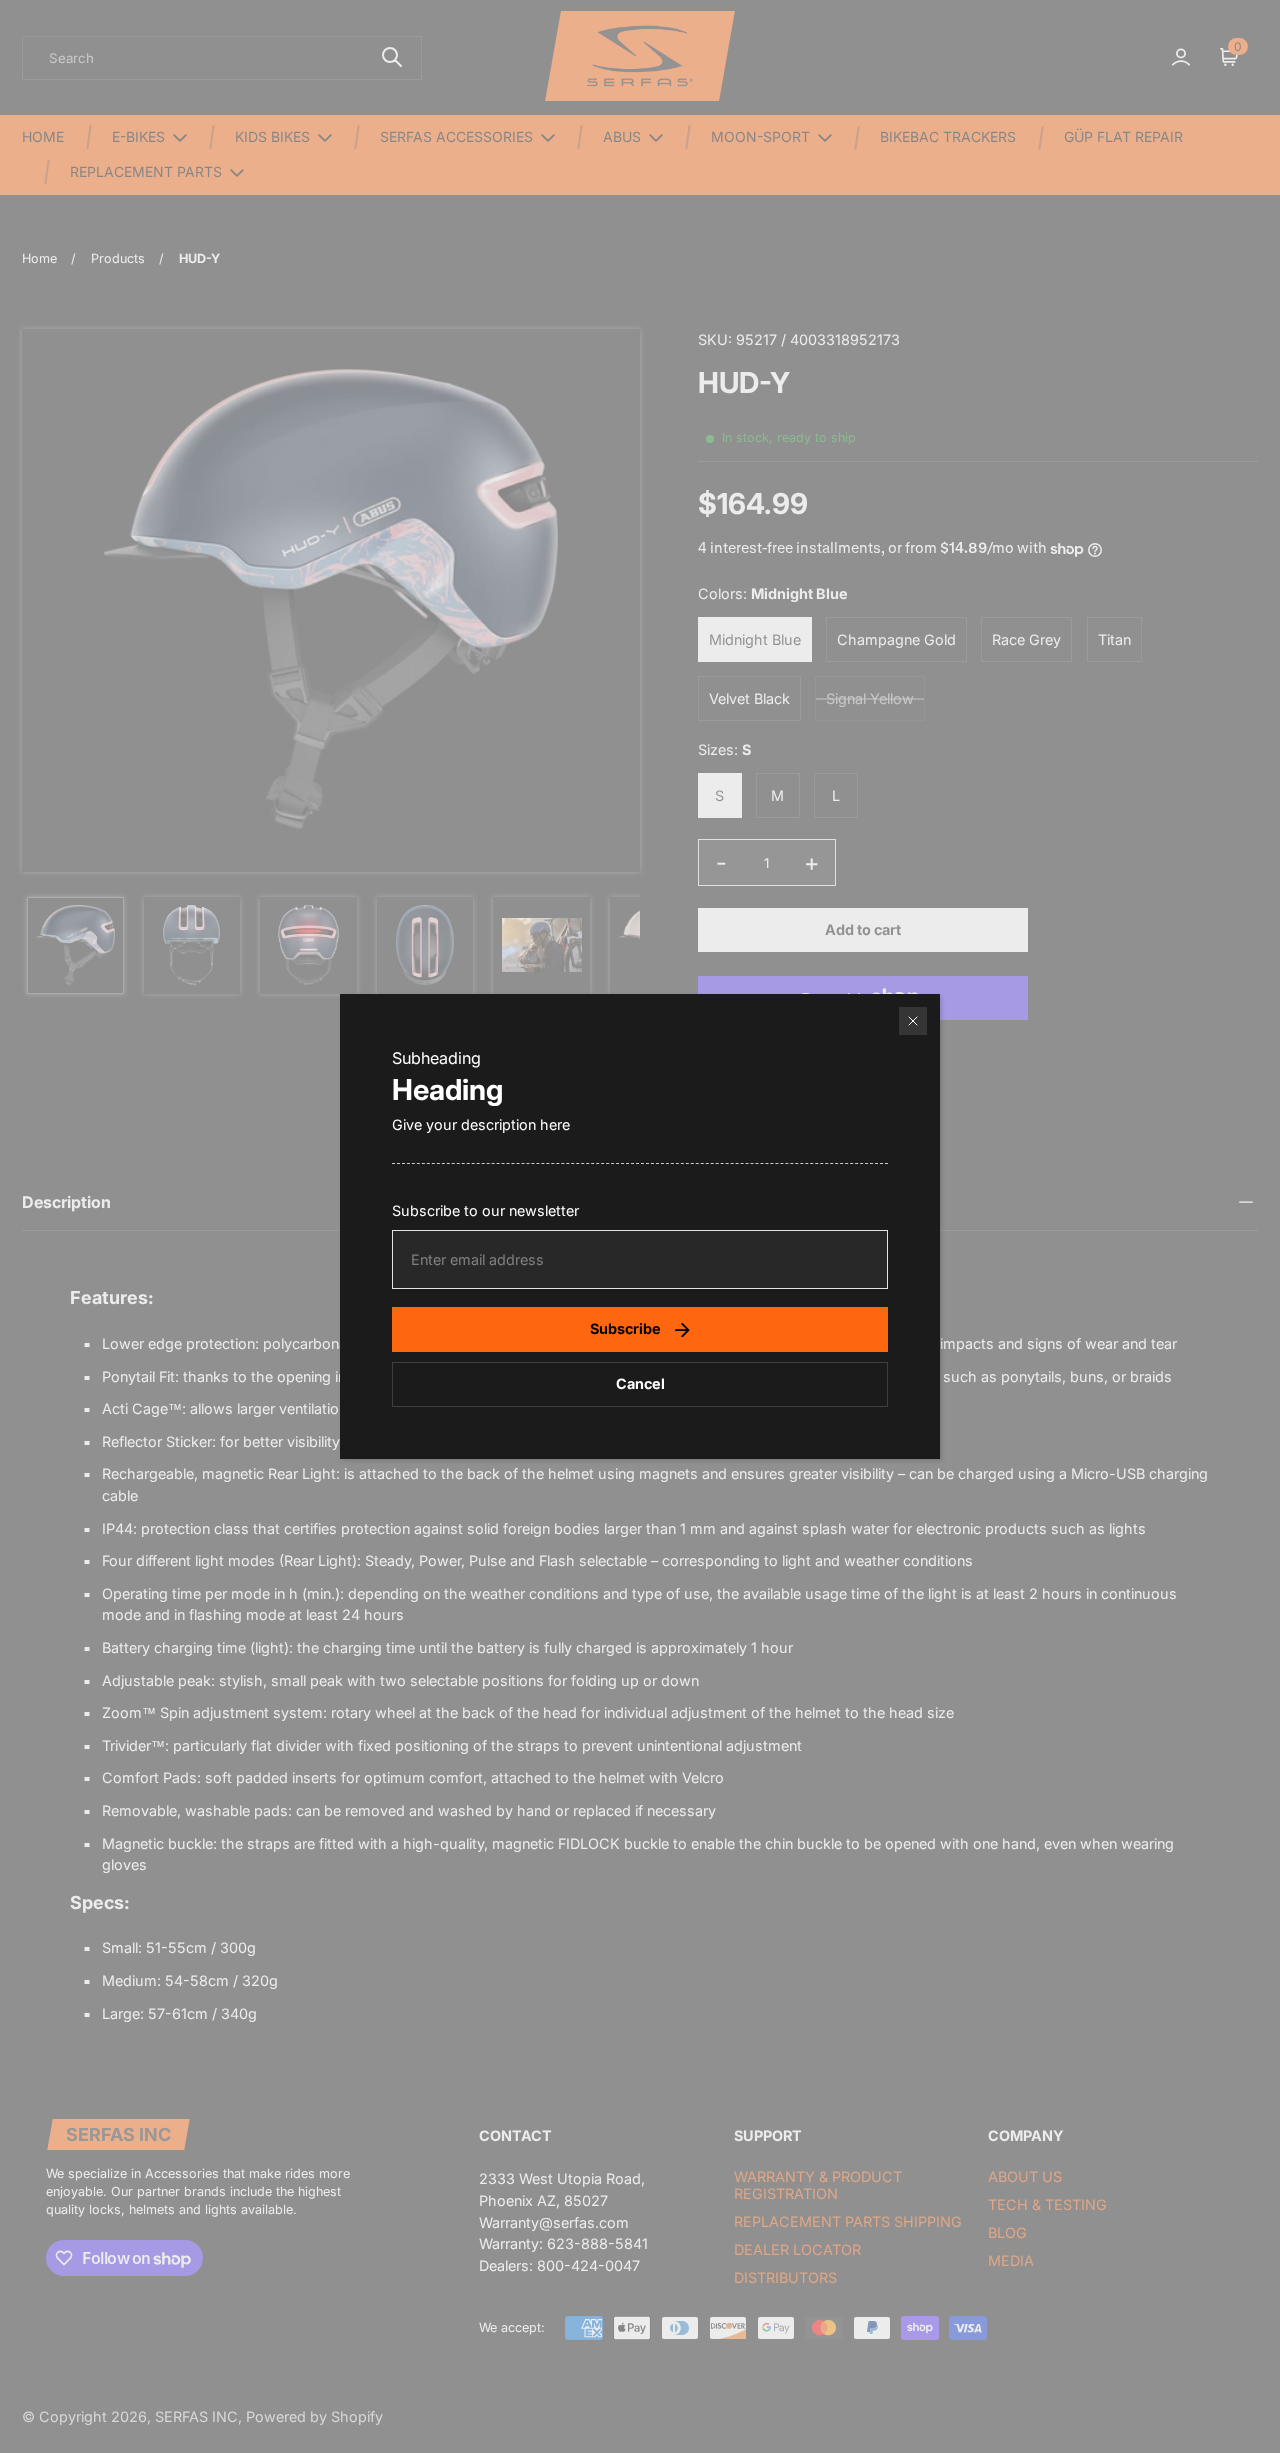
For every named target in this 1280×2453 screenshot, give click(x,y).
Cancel (640, 1383)
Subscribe (625, 1328)
